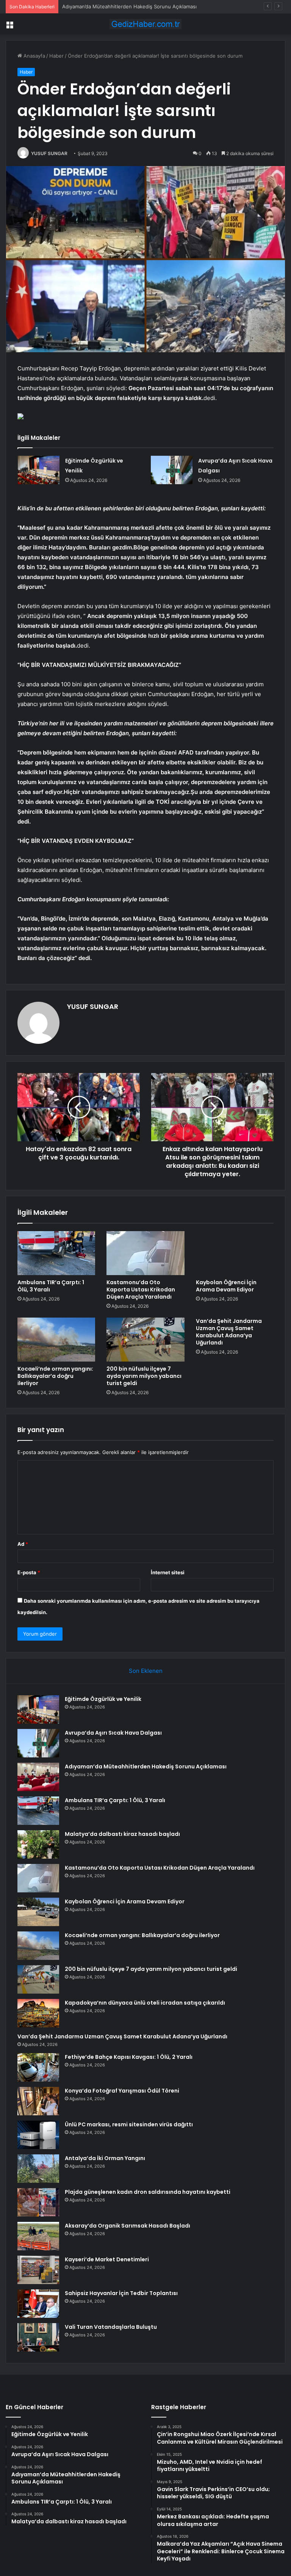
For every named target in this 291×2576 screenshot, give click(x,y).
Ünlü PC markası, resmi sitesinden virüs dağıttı (129, 2124)
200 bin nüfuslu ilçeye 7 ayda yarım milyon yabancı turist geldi (144, 1376)
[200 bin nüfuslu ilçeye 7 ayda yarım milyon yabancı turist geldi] (145, 1340)
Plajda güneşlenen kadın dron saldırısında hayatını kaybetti (148, 2192)
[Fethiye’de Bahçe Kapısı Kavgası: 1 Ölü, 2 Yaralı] (38, 2067)
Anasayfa (34, 56)
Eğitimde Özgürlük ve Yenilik (103, 1699)
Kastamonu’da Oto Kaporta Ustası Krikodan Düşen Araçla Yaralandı (141, 1290)
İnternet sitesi (168, 1572)
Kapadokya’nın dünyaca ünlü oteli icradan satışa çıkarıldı (145, 2003)
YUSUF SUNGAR (49, 153)
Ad (23, 1544)
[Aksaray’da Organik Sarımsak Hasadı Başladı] (38, 2236)
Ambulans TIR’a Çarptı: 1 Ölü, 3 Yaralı (51, 1286)
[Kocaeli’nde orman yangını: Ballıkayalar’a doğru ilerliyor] (56, 1340)
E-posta (29, 1572)
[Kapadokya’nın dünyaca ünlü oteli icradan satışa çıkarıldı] (38, 2013)
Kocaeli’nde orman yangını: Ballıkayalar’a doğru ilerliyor (55, 1376)
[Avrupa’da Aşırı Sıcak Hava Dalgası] (172, 470)
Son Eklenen (146, 1671)
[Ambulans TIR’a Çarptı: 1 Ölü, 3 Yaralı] (56, 1253)
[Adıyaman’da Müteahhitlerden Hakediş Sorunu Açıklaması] (38, 1777)
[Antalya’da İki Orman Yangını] (38, 2169)
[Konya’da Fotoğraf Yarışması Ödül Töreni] (38, 2101)
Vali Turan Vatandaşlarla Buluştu (111, 2327)
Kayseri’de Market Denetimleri (107, 2259)
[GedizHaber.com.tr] (145, 24)
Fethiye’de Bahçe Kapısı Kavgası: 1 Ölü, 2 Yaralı (129, 2057)
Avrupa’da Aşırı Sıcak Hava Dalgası (113, 1733)
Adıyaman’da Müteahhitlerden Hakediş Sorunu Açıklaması (129, 6)
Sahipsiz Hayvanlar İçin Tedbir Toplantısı (121, 2293)
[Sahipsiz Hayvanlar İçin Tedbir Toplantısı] (38, 2304)
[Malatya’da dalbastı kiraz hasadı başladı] (38, 1844)
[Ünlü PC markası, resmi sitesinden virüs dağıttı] (38, 2135)
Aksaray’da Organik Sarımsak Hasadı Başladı (128, 2226)
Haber (56, 56)
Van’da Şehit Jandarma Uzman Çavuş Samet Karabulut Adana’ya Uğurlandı (229, 1332)
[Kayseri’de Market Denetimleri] (38, 2270)
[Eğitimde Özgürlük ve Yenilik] (39, 470)
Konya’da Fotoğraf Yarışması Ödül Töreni (122, 2091)
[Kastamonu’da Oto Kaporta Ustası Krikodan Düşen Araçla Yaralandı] (145, 1253)
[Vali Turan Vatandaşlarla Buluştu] (38, 2337)
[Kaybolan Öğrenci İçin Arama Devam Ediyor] (235, 1253)
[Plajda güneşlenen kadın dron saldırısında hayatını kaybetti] (38, 2202)
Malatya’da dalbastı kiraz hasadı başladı (122, 1834)
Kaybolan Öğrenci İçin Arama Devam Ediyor (226, 1286)
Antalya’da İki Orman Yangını (105, 2158)
